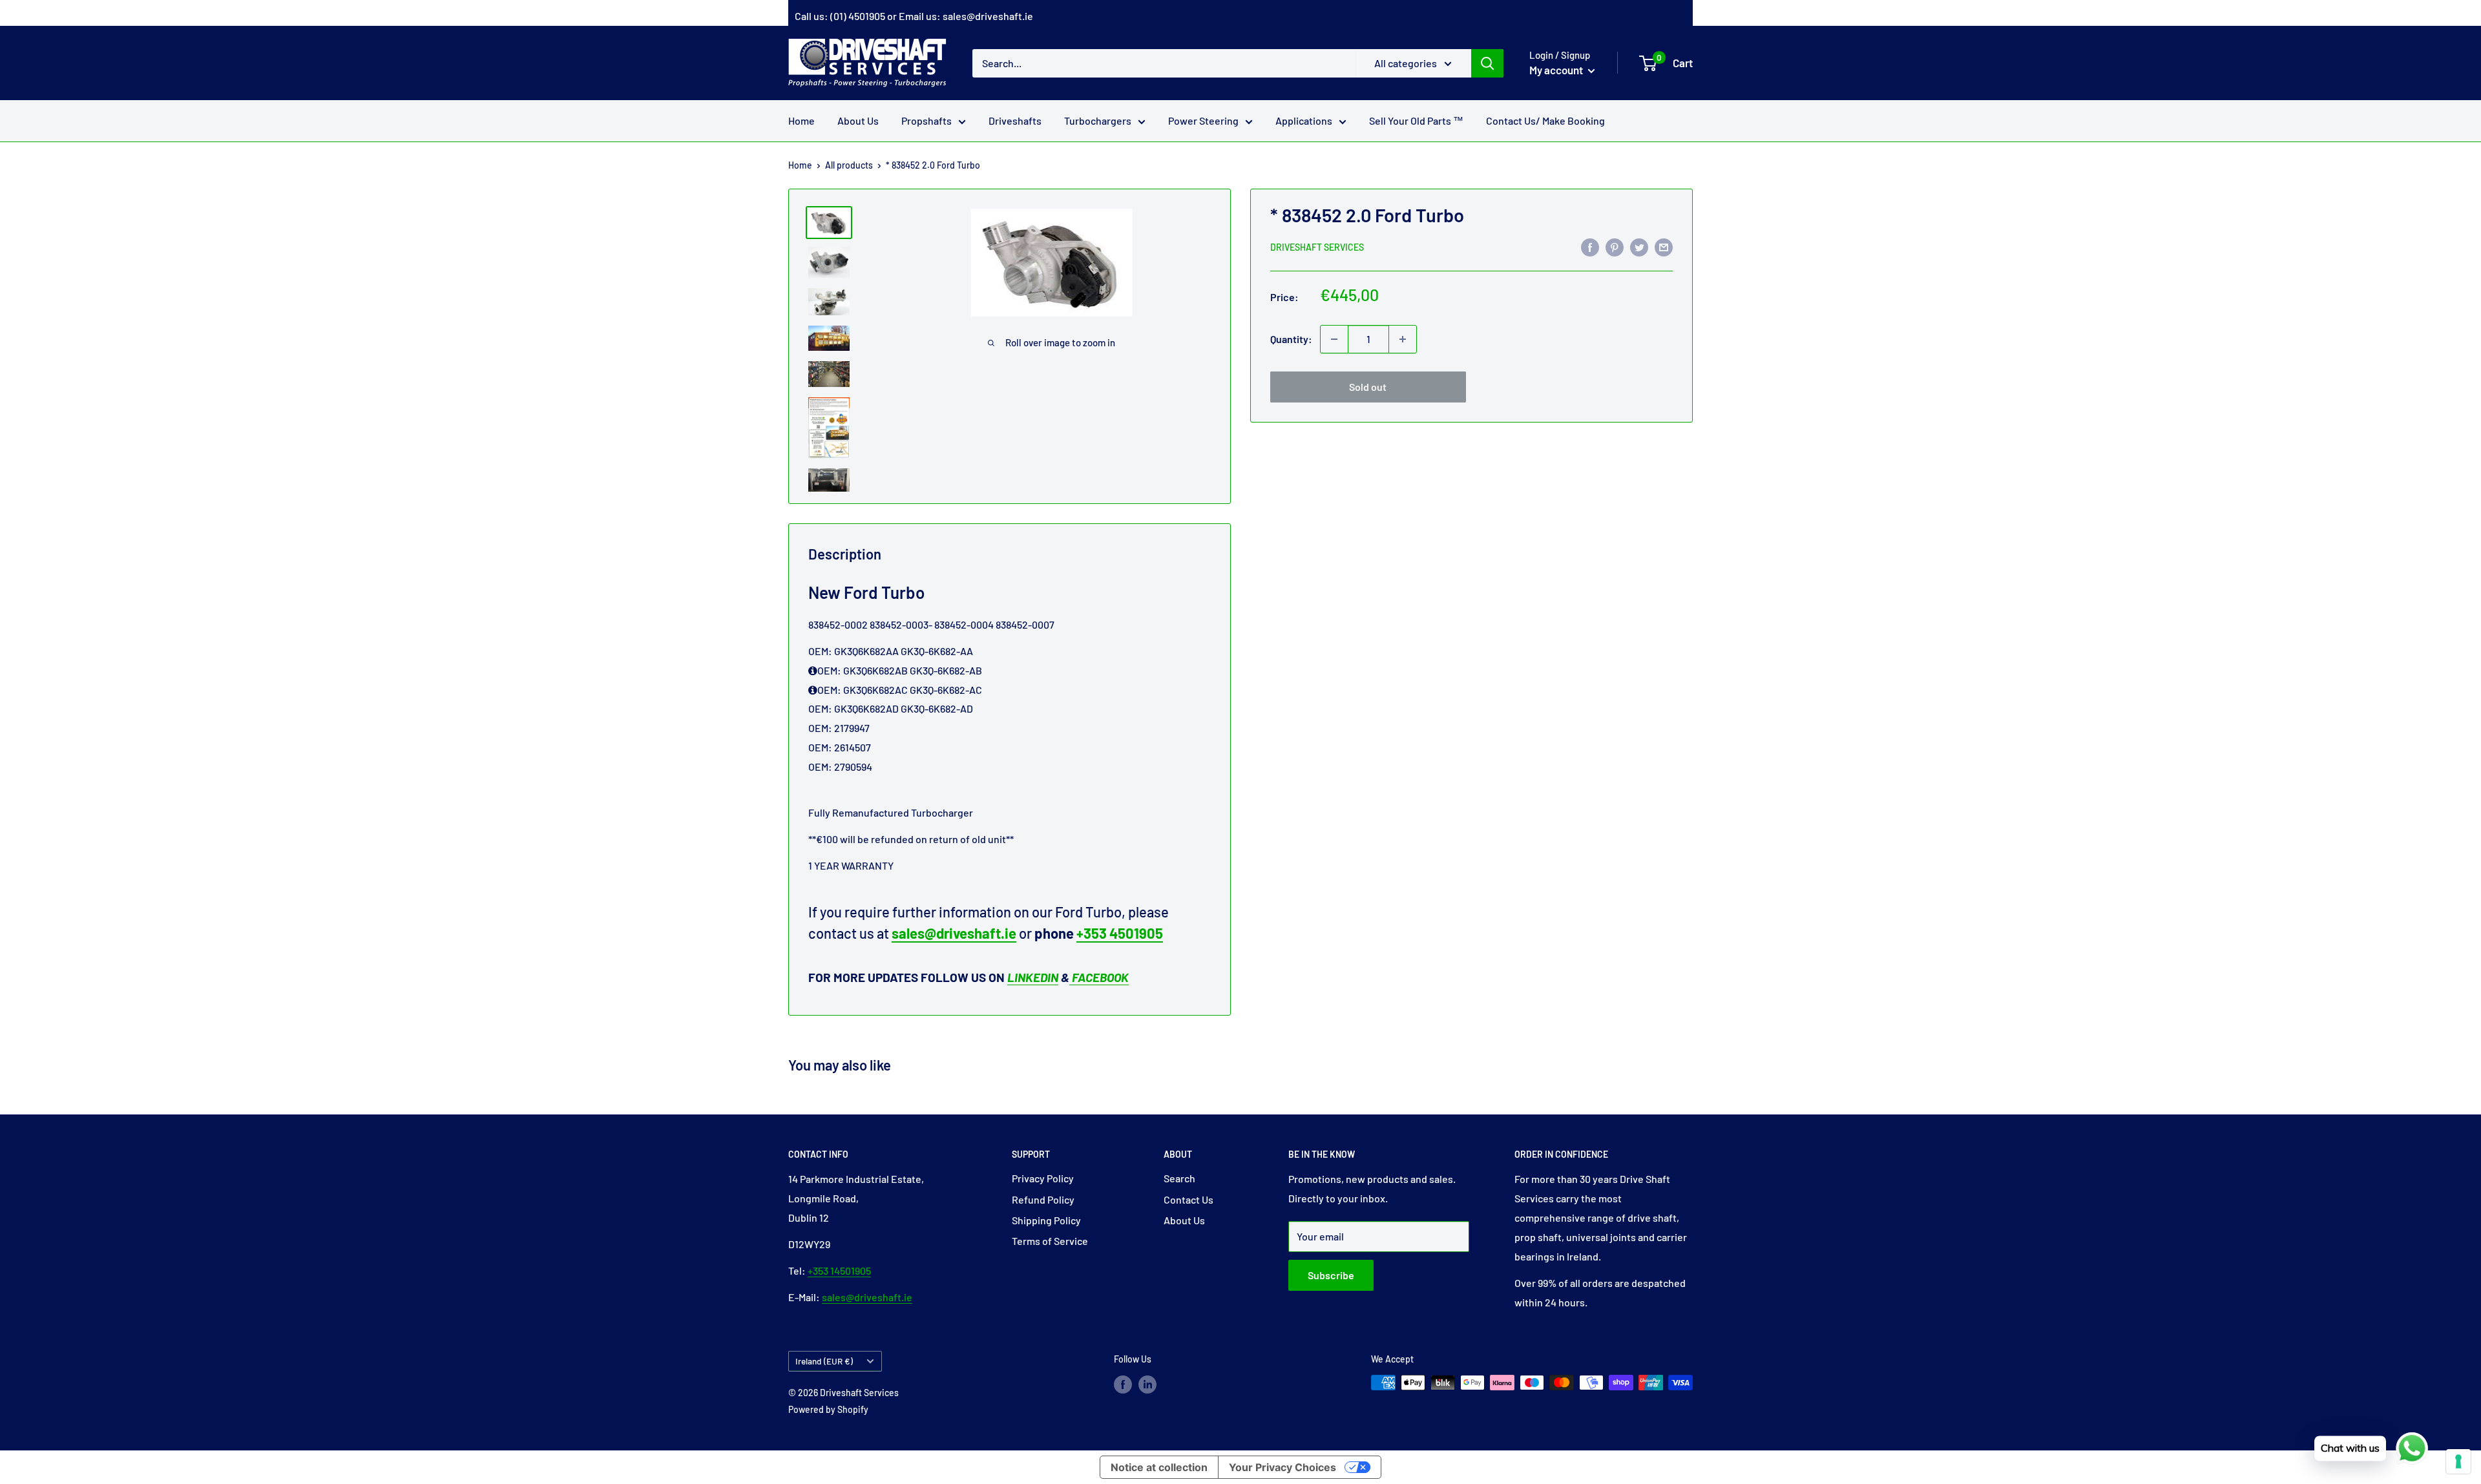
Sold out (1368, 387)
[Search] (1487, 63)
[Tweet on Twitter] (1639, 246)
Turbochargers (1098, 120)
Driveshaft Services (1317, 247)
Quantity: (1291, 339)
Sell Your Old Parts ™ (1416, 120)
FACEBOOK (1099, 977)
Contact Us (1188, 1199)
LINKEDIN (1033, 977)
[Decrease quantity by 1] (1334, 339)
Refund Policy (1043, 1199)
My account (1557, 70)
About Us (858, 120)
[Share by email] (1664, 246)
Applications (1304, 120)
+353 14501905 (839, 1270)
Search (1179, 1178)
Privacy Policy (1043, 1178)
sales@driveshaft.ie (988, 16)
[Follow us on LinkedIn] (1147, 1384)
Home (801, 120)
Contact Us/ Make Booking (1545, 120)
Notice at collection (1159, 1467)
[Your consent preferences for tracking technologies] (2458, 1461)
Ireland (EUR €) (824, 1361)
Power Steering (1203, 120)
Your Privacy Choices (1282, 1467)
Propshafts (926, 120)
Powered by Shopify (828, 1409)
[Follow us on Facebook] (1123, 1384)
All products (849, 165)
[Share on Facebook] (1590, 246)
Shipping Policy (1046, 1220)
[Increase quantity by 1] (1403, 339)
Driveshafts (1015, 120)
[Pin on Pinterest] (1615, 246)
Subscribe (1331, 1275)
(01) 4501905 (858, 16)
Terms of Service (1050, 1241)
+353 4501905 (1120, 933)
